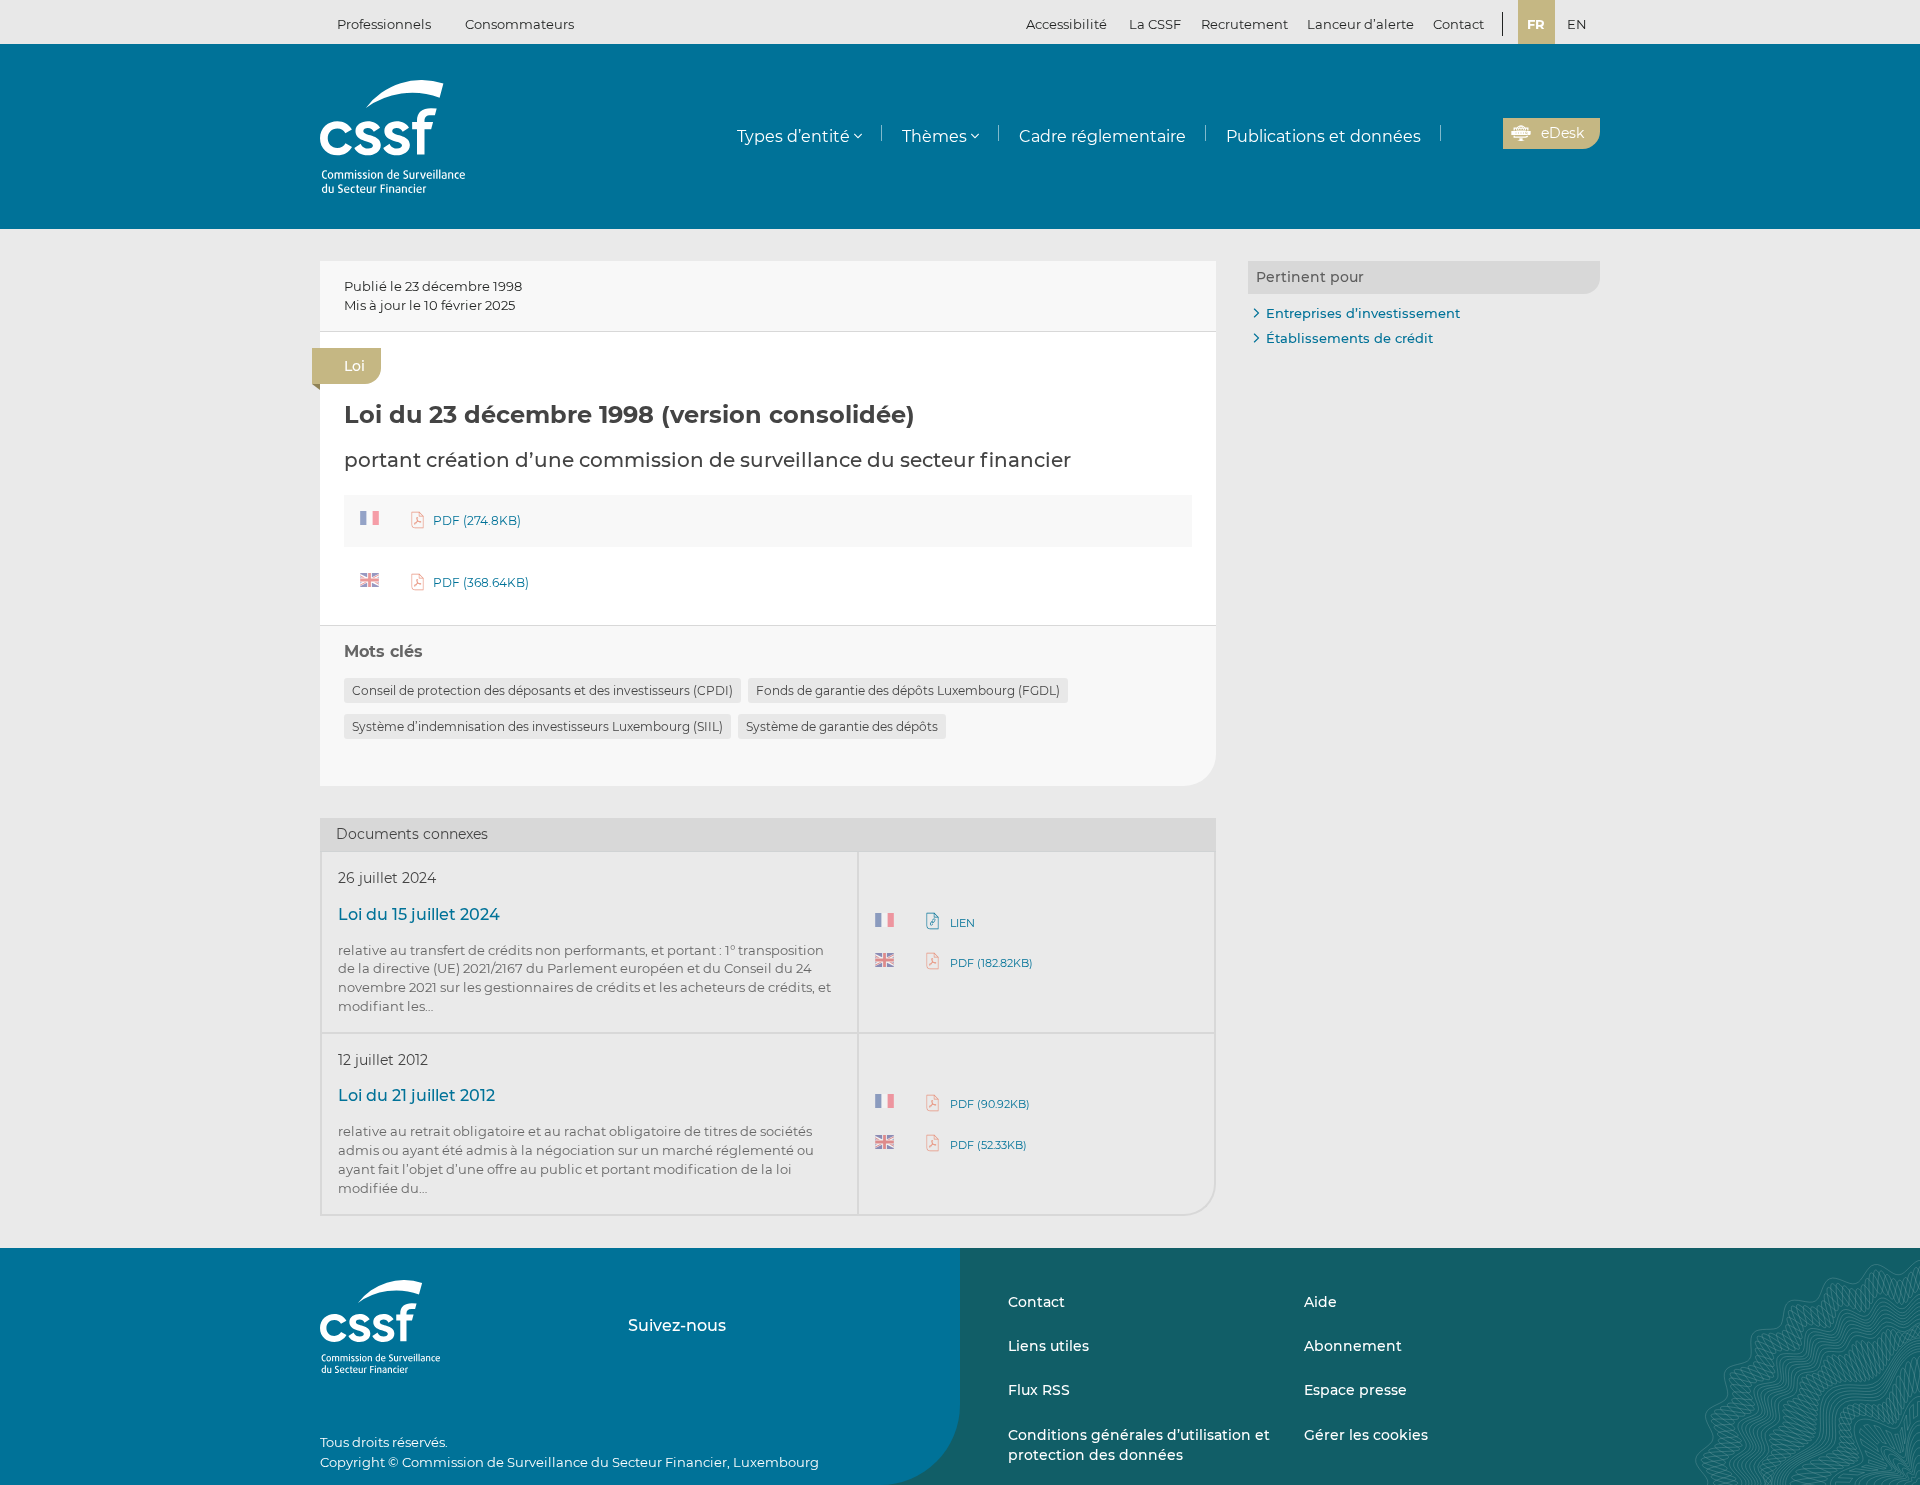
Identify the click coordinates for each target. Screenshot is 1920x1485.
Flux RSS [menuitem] (1039, 1390)
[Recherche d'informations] (1457, 134)
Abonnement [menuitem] (1353, 1346)
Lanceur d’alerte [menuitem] (1360, 24)
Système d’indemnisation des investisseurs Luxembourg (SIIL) (537, 726)
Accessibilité (1066, 24)
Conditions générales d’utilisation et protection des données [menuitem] (1139, 1445)
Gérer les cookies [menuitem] (1366, 1435)
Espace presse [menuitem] (1355, 1390)
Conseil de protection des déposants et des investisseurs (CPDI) (542, 690)
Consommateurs (519, 24)
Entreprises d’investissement (1363, 313)
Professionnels (384, 24)
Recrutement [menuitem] (1244, 24)
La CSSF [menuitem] (1155, 24)
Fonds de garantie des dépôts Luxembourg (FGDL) (908, 690)
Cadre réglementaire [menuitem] (1102, 136)
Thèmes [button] (934, 136)
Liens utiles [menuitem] (1048, 1346)
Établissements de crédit (1349, 338)
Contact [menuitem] (1458, 24)
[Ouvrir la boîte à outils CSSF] (1481, 134)
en (1577, 24)
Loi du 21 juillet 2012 (416, 1095)
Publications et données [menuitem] (1323, 136)
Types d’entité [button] (793, 136)
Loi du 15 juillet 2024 (419, 914)
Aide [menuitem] (1320, 1302)
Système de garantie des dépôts (842, 726)
